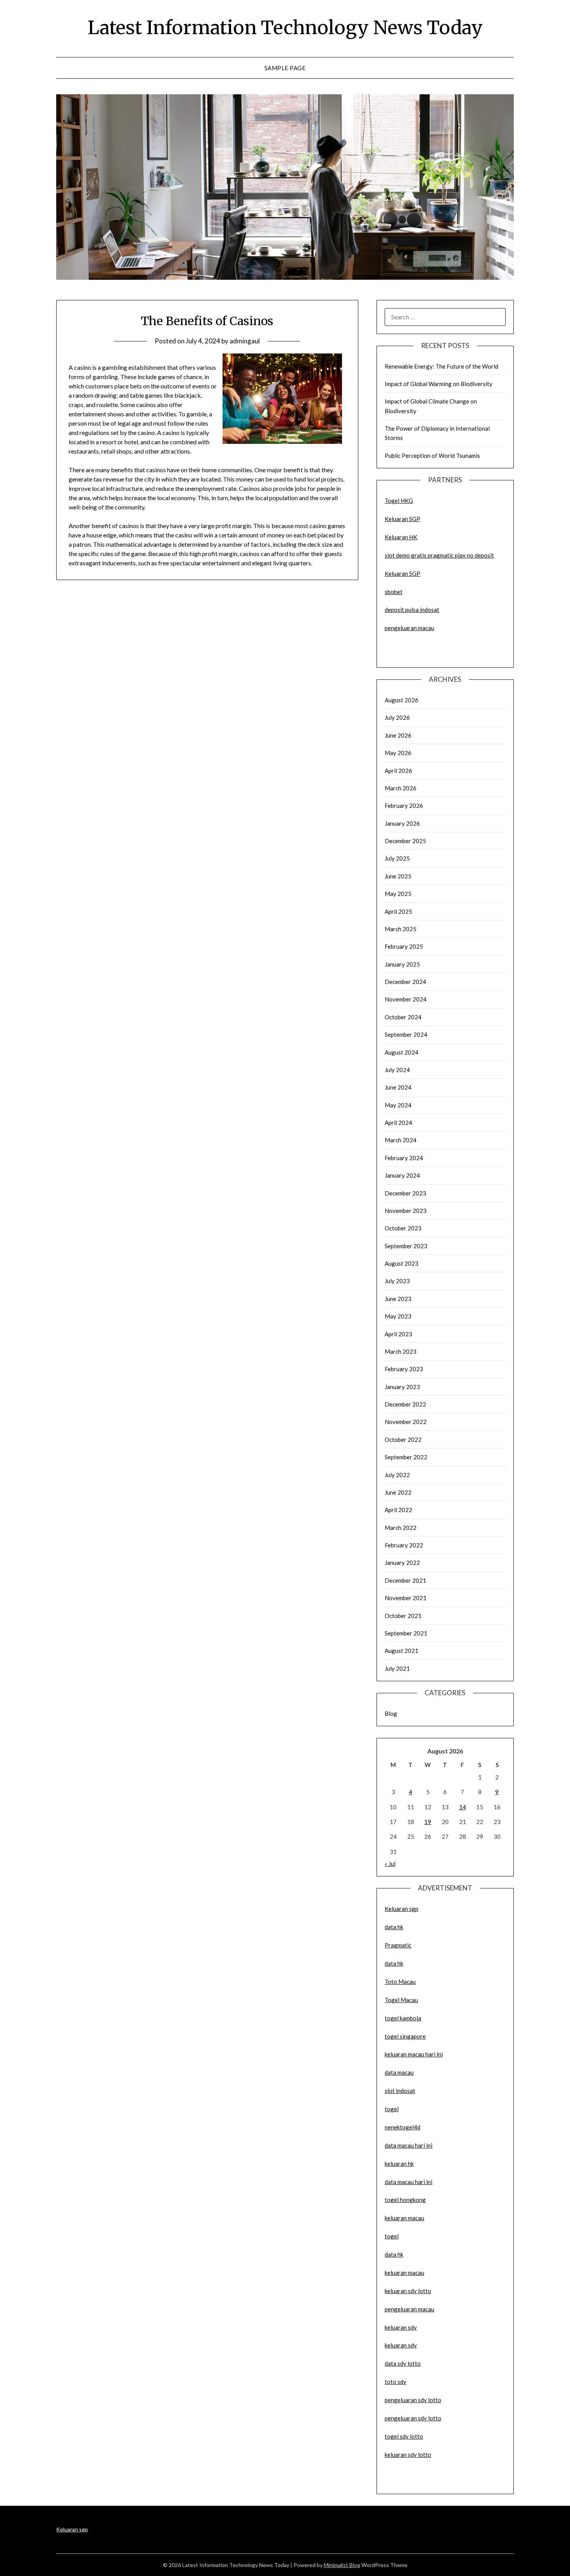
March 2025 (401, 929)
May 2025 (398, 894)
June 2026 (398, 735)
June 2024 (398, 1087)
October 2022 (403, 1440)
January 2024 (402, 1175)
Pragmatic (398, 1945)
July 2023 (397, 1281)
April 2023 (398, 1334)
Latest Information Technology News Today (285, 28)
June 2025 (398, 876)
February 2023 (404, 1369)
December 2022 (405, 1404)
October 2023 (403, 1228)
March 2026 (401, 788)
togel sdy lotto (404, 2436)
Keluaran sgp (402, 1909)
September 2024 (406, 1034)
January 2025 (402, 964)
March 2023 (401, 1351)
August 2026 (402, 700)
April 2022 (398, 1510)
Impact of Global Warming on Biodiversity (439, 384)
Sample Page (285, 68)
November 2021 (406, 1598)
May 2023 (398, 1316)
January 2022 (402, 1563)
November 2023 (406, 1211)
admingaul (245, 341)
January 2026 (402, 823)
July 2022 (397, 1475)
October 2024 (403, 1017)
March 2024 (401, 1140)
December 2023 (405, 1193)
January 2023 (402, 1387)
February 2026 (404, 806)
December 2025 (405, 841)
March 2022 (401, 1528)
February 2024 (404, 1158)
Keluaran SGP (402, 519)
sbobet (394, 592)
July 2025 (397, 858)
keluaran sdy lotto (408, 2455)
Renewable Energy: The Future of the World (441, 366)
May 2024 (398, 1105)
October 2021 (403, 1616)
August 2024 (402, 1052)
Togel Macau (401, 2000)
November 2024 (406, 999)
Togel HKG (399, 501)
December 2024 (405, 982)
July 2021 (397, 1668)
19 (428, 1822)
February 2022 (404, 1545)
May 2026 (398, 753)
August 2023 (402, 1263)
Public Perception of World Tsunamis (432, 456)
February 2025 (404, 946)
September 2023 (406, 1246)
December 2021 (405, 1580)
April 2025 (398, 911)
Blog (391, 1713)
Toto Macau (400, 1982)
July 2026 (397, 717)
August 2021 (402, 1651)
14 (463, 1807)
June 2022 (398, 1492)
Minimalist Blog (342, 2565)
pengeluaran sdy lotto (413, 2418)
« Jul (390, 1864)
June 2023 (398, 1299)
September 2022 (406, 1457)
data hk (394, 1927)
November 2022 (406, 1422)
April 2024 (398, 1123)
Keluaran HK (401, 537)
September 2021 (406, 1633)
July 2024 (397, 1070)
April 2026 (398, 771)
